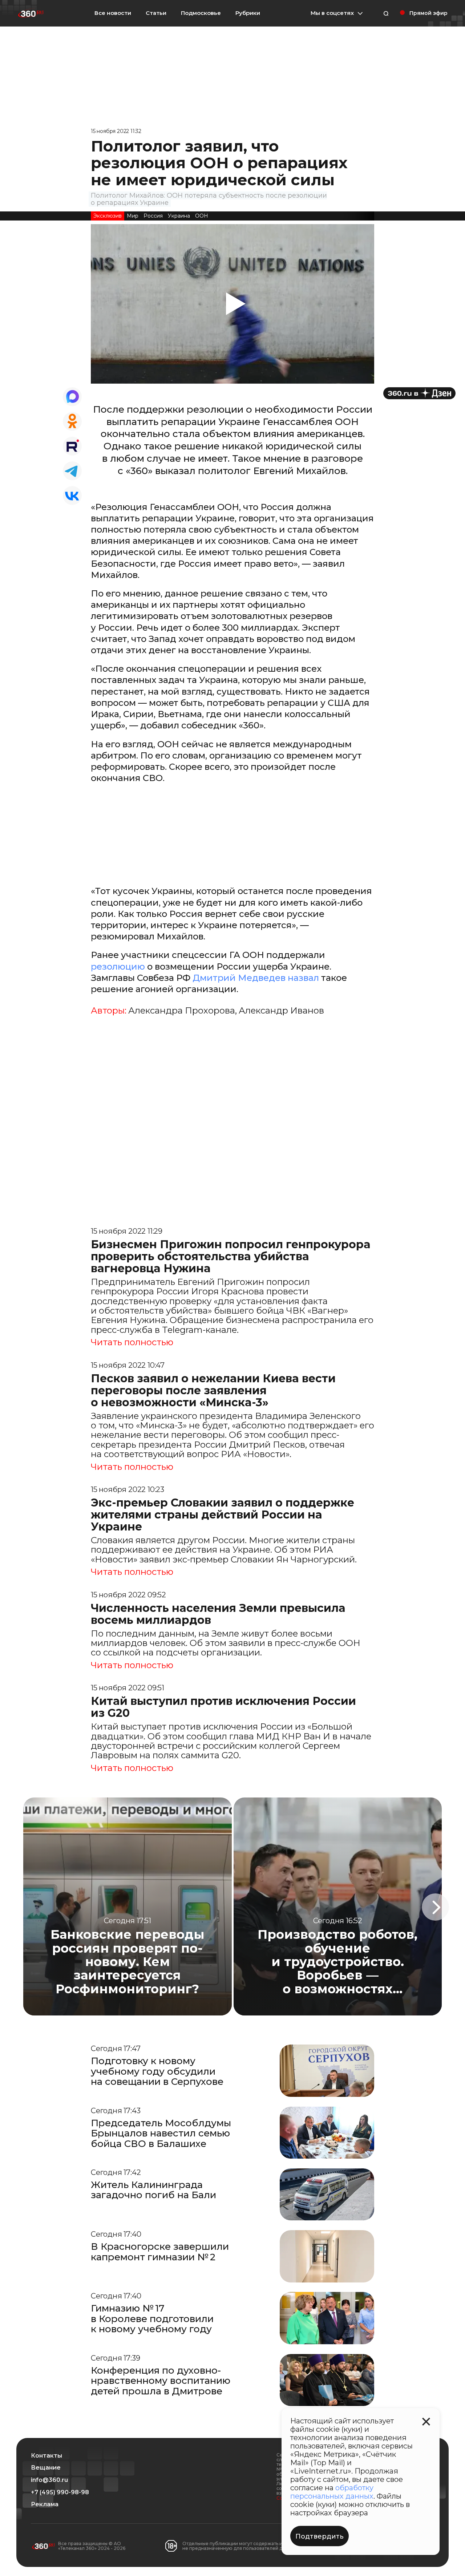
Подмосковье (201, 13)
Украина (179, 216)
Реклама (45, 2504)
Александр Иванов (281, 1011)
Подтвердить (320, 2536)
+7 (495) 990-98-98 (60, 2492)
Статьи (156, 13)
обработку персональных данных (332, 2492)
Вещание (46, 2468)
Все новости (113, 13)
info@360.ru (49, 2480)
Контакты (46, 2456)
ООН (202, 216)
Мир (133, 216)
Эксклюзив (108, 216)
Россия (153, 216)
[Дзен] (419, 393)
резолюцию (119, 966)
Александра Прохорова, (183, 1011)
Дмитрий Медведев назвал (257, 978)
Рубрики (248, 13)
